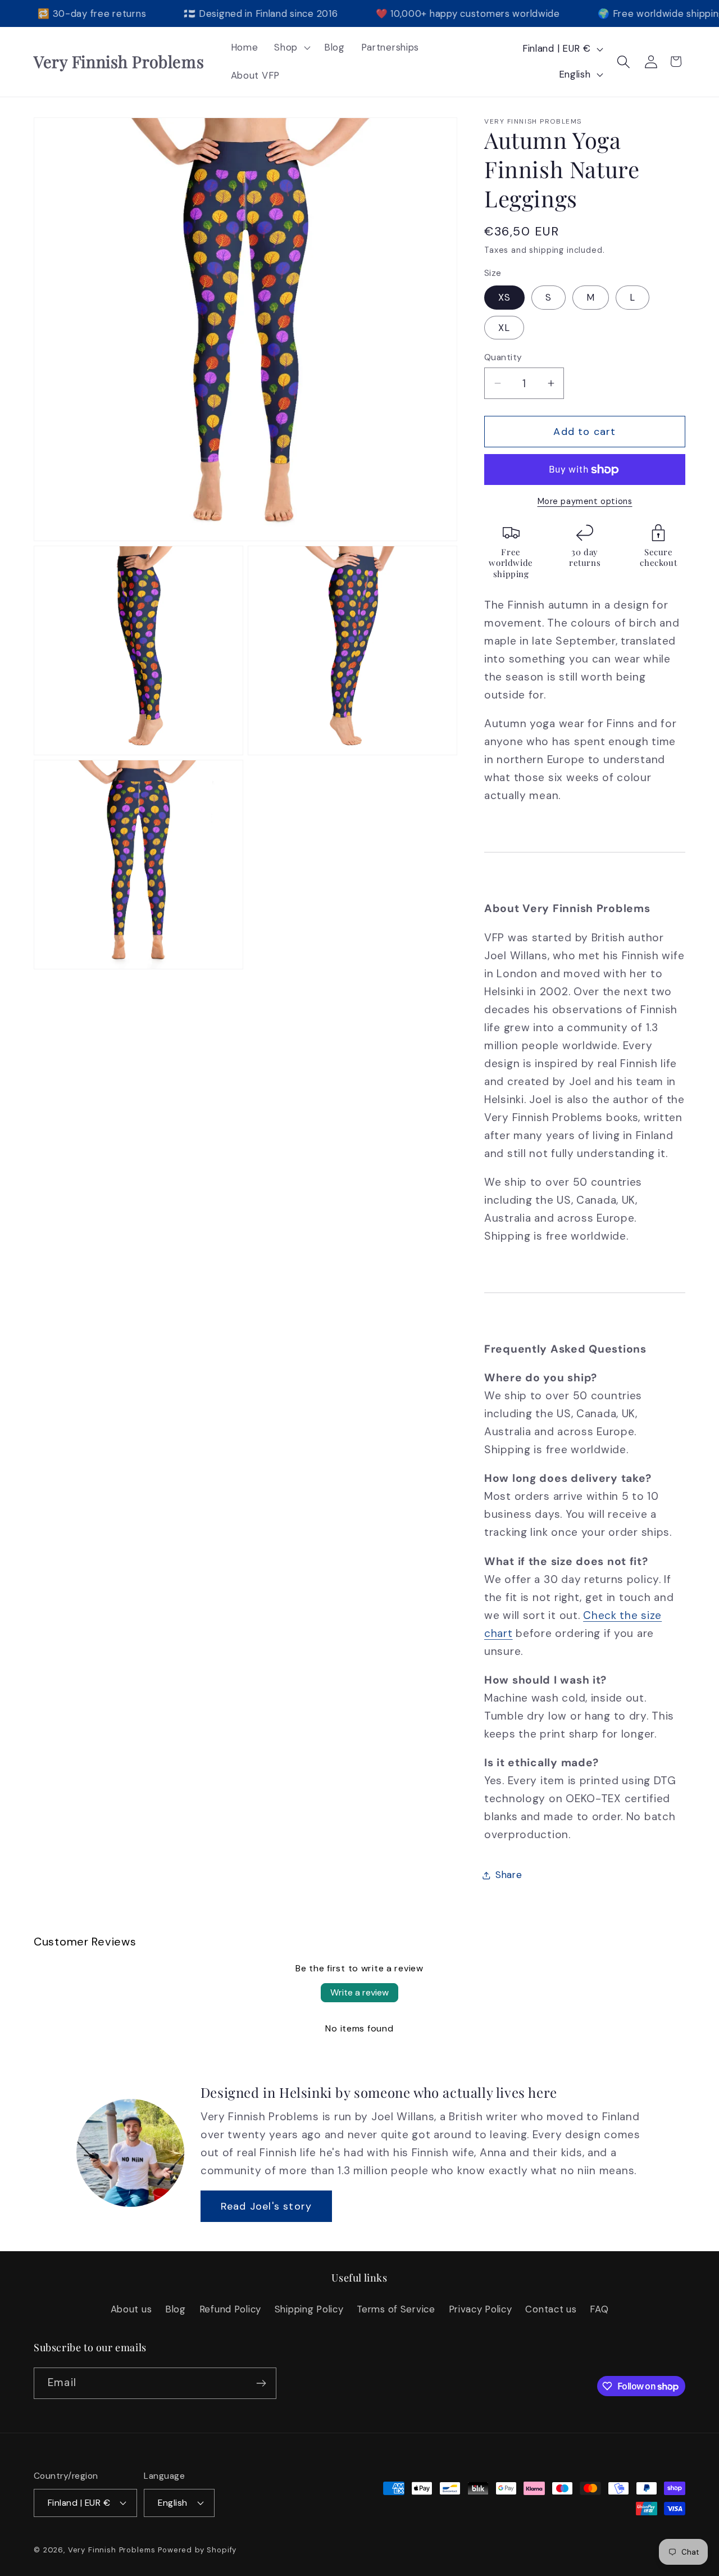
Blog (176, 2309)
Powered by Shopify (197, 2550)
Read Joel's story (266, 2206)
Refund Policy (230, 2309)
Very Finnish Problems (112, 2550)
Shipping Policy (309, 2309)
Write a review (359, 1992)
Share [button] (509, 1875)
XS (504, 297)
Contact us (551, 2309)
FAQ (599, 2309)
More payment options (585, 501)
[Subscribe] (261, 2383)
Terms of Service (396, 2309)
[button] (291, 48)
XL (504, 328)
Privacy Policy (481, 2309)
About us (131, 2309)
